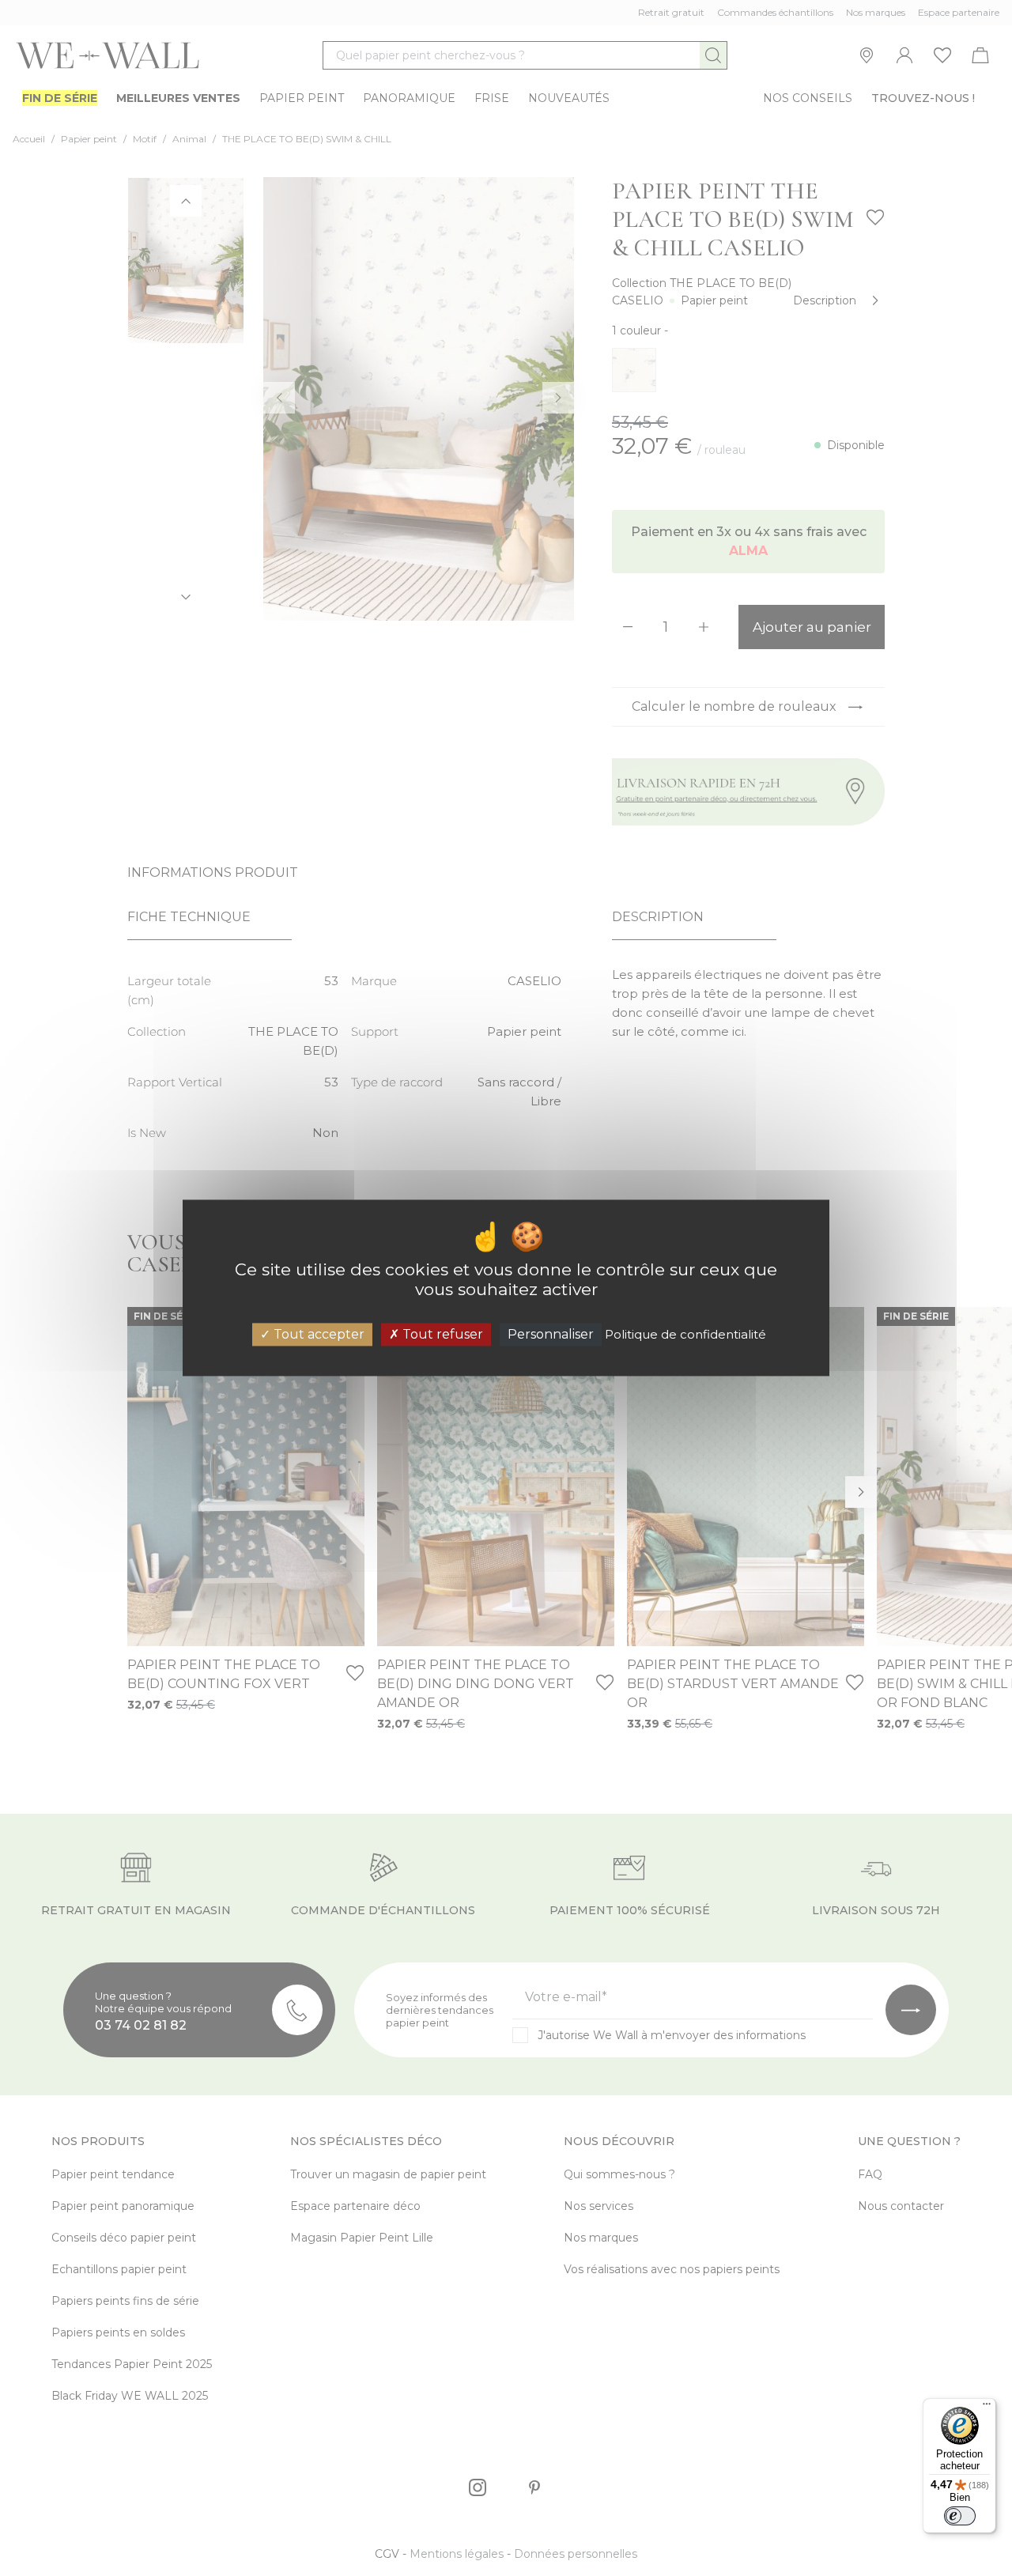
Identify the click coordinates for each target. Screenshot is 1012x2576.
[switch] (960, 2516)
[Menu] (987, 2408)
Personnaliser (551, 1334)
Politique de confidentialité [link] (685, 1334)
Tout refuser (441, 1334)
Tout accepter (317, 1334)
